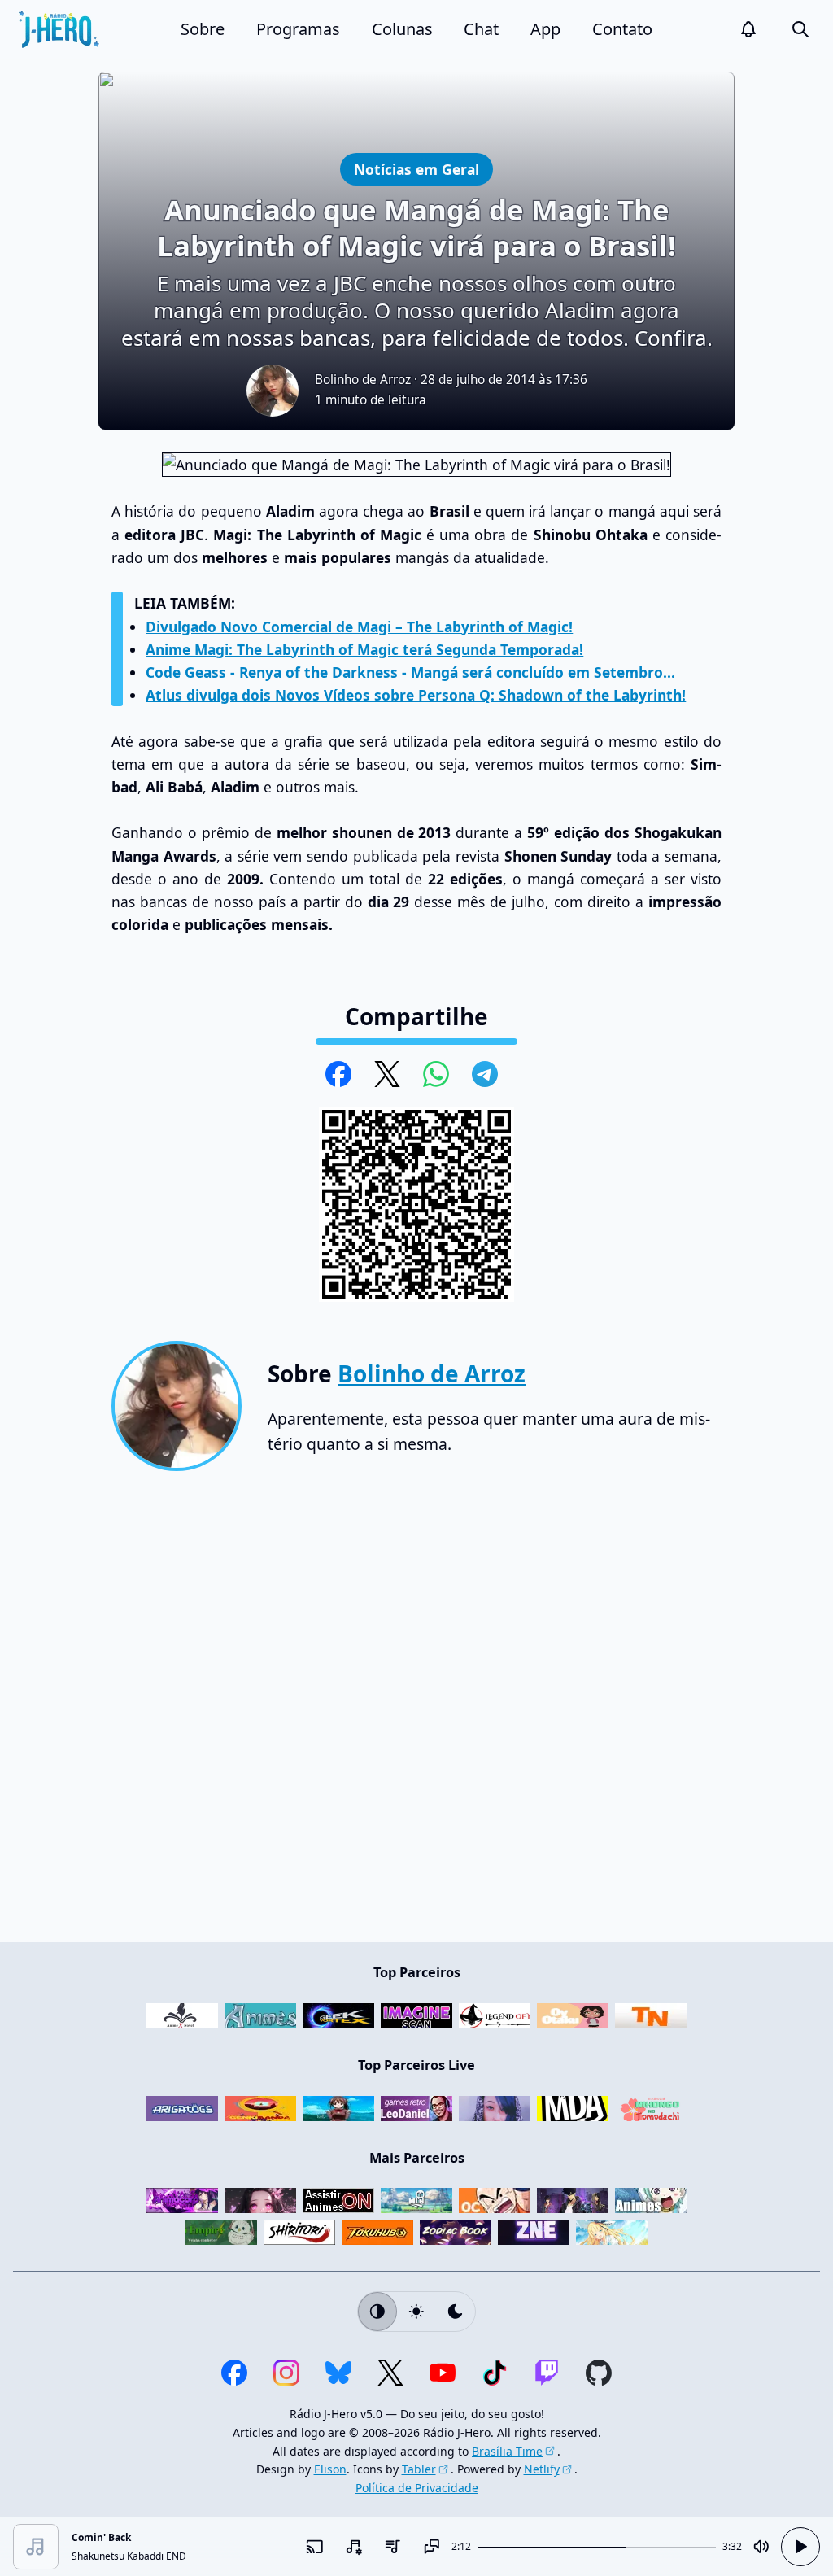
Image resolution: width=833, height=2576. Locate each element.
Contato (622, 29)
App (545, 29)
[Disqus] (416, 1714)
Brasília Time (507, 2451)
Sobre (203, 29)
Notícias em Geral (416, 169)
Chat (481, 29)
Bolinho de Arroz (363, 380)
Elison (330, 2469)
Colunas (402, 29)
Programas (298, 29)
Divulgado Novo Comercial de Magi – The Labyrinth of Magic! (359, 627)
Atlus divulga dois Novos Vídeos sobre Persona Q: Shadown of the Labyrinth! (416, 695)
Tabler (419, 2469)
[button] (748, 29)
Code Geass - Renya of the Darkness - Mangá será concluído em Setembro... (410, 672)
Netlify (542, 2469)
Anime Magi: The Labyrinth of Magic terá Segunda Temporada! (364, 649)
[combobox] (354, 2547)
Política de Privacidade (417, 2488)
